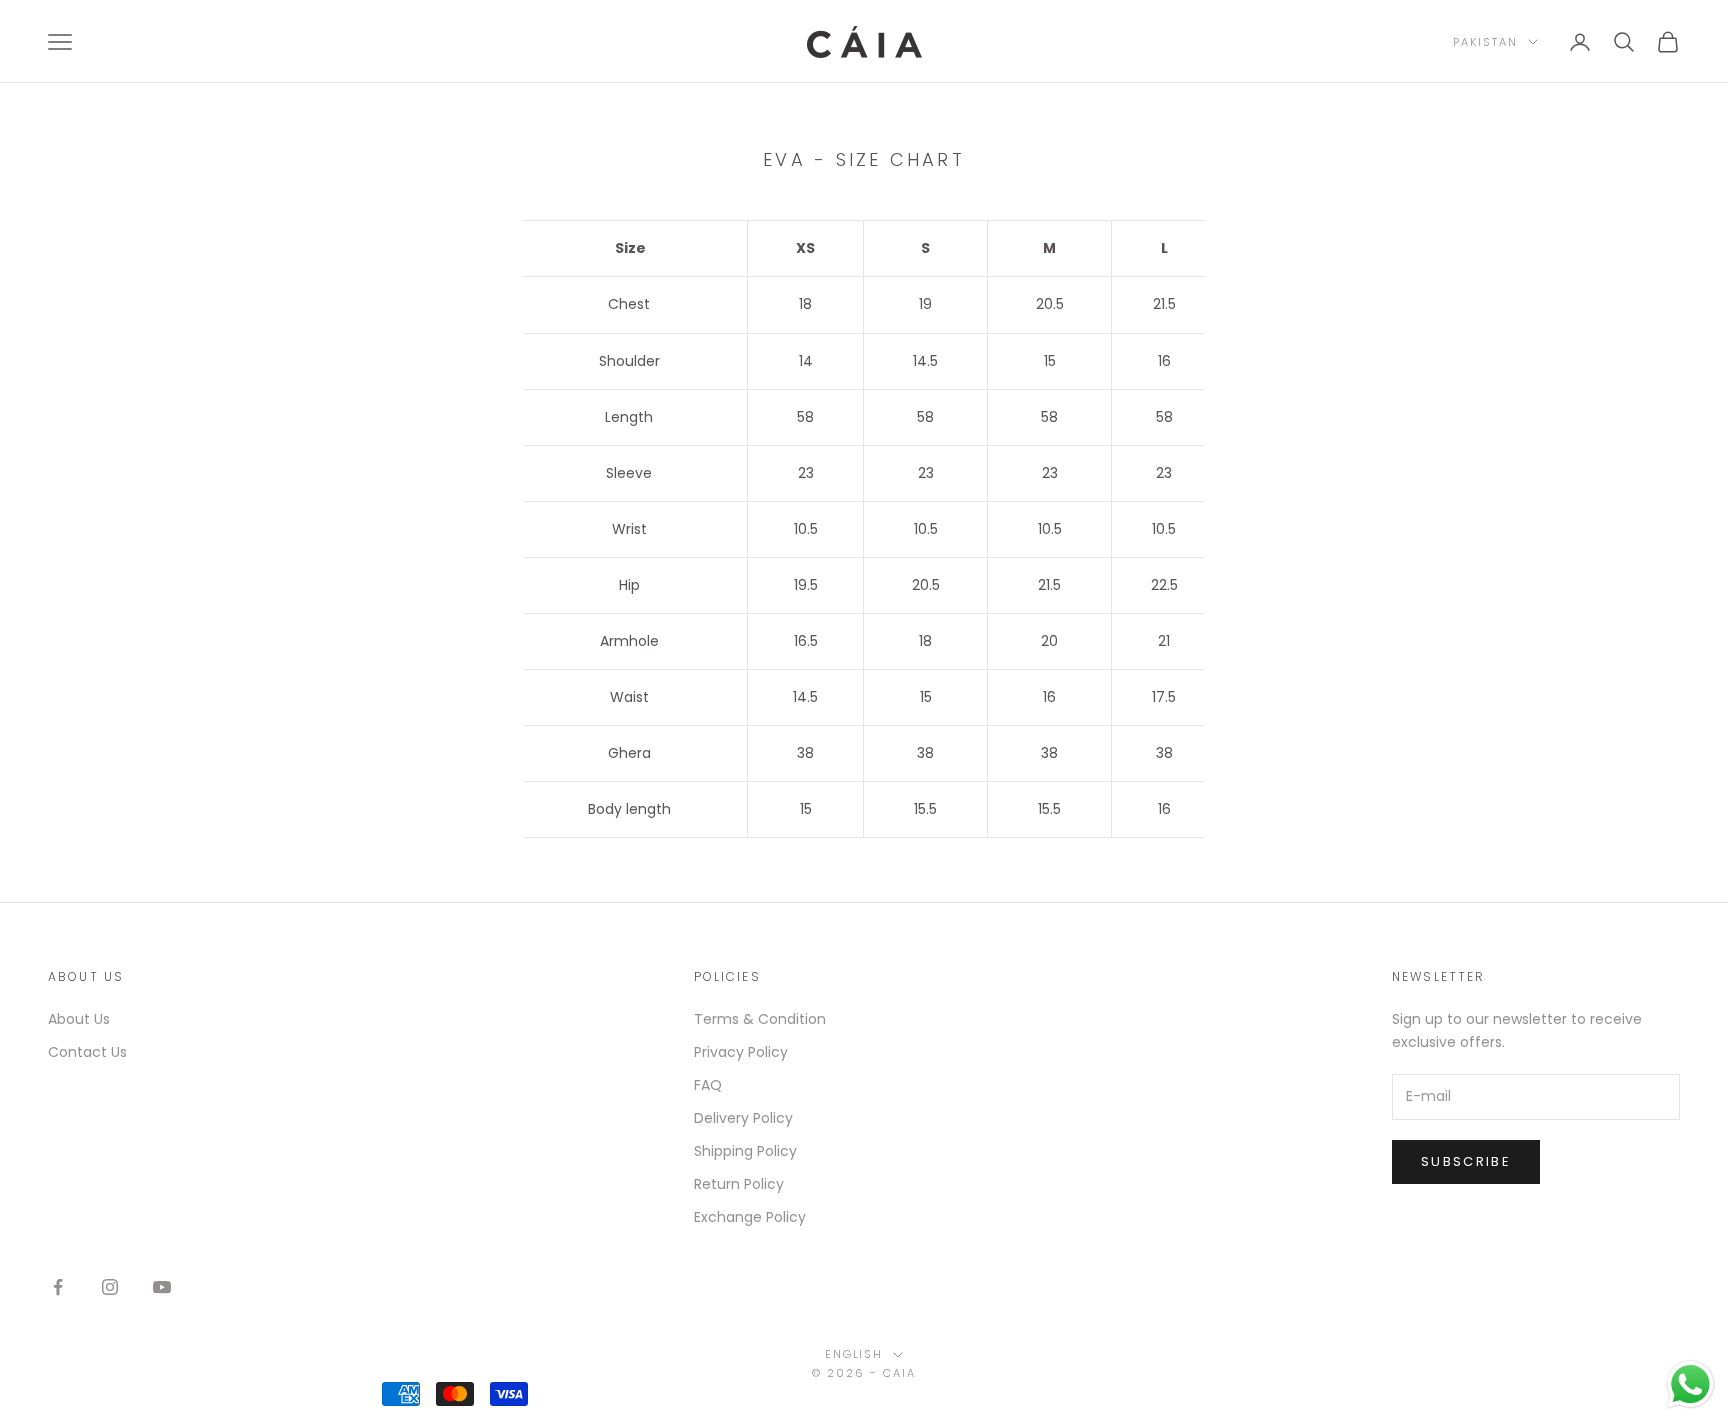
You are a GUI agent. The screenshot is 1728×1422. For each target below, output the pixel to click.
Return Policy (739, 1184)
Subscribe (1466, 1161)
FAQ (708, 1085)
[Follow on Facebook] (58, 1287)
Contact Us (87, 1052)
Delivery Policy (743, 1118)
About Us (79, 1019)
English (854, 1354)
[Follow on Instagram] (110, 1287)
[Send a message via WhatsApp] (1690, 1384)
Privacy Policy (741, 1052)
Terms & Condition (760, 1019)
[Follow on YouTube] (162, 1287)
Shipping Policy (745, 1151)
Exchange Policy (750, 1217)
